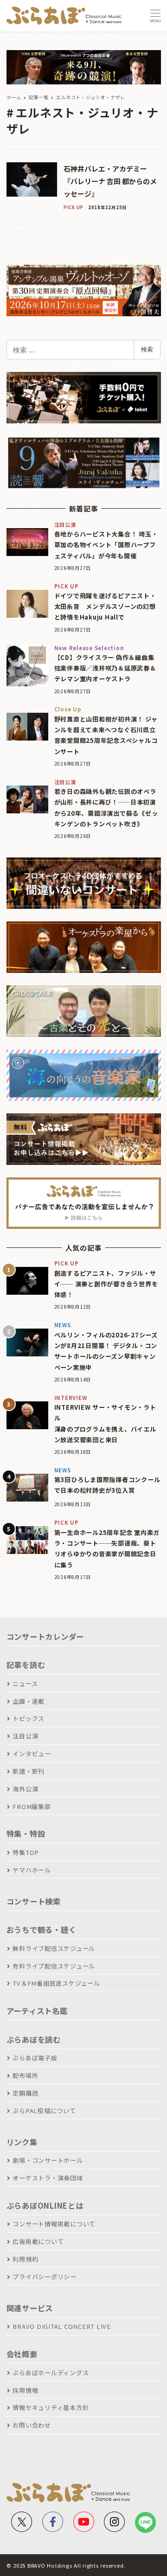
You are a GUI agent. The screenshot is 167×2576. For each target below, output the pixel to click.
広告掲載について (38, 2241)
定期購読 (25, 2093)
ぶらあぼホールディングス (51, 2373)
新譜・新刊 (29, 1771)
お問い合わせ (32, 2425)
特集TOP (26, 1852)
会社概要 (22, 2354)
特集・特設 (26, 1834)
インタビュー (32, 1754)
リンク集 (22, 2142)
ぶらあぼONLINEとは (45, 2205)
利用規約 (25, 2259)
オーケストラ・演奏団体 (48, 2178)
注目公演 (25, 1736)
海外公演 (25, 1789)
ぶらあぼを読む (34, 2039)
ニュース (25, 1684)
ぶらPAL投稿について (44, 2111)
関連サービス (30, 2308)
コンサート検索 (34, 1901)
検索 (147, 349)
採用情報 (25, 2390)
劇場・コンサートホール (48, 2160)
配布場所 (25, 2075)
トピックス (29, 1718)
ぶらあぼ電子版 (35, 2058)
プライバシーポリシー (45, 2277)
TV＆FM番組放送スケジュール (56, 1983)
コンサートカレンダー (45, 1636)
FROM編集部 (32, 1806)
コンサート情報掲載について (54, 2224)
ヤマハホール (32, 1870)
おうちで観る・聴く (42, 1930)
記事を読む (26, 1665)
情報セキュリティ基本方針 (51, 2407)
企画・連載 (29, 1701)
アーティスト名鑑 (37, 2011)
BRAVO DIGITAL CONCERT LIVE (62, 2326)
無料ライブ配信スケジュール (54, 1948)
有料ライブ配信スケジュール (54, 1966)
